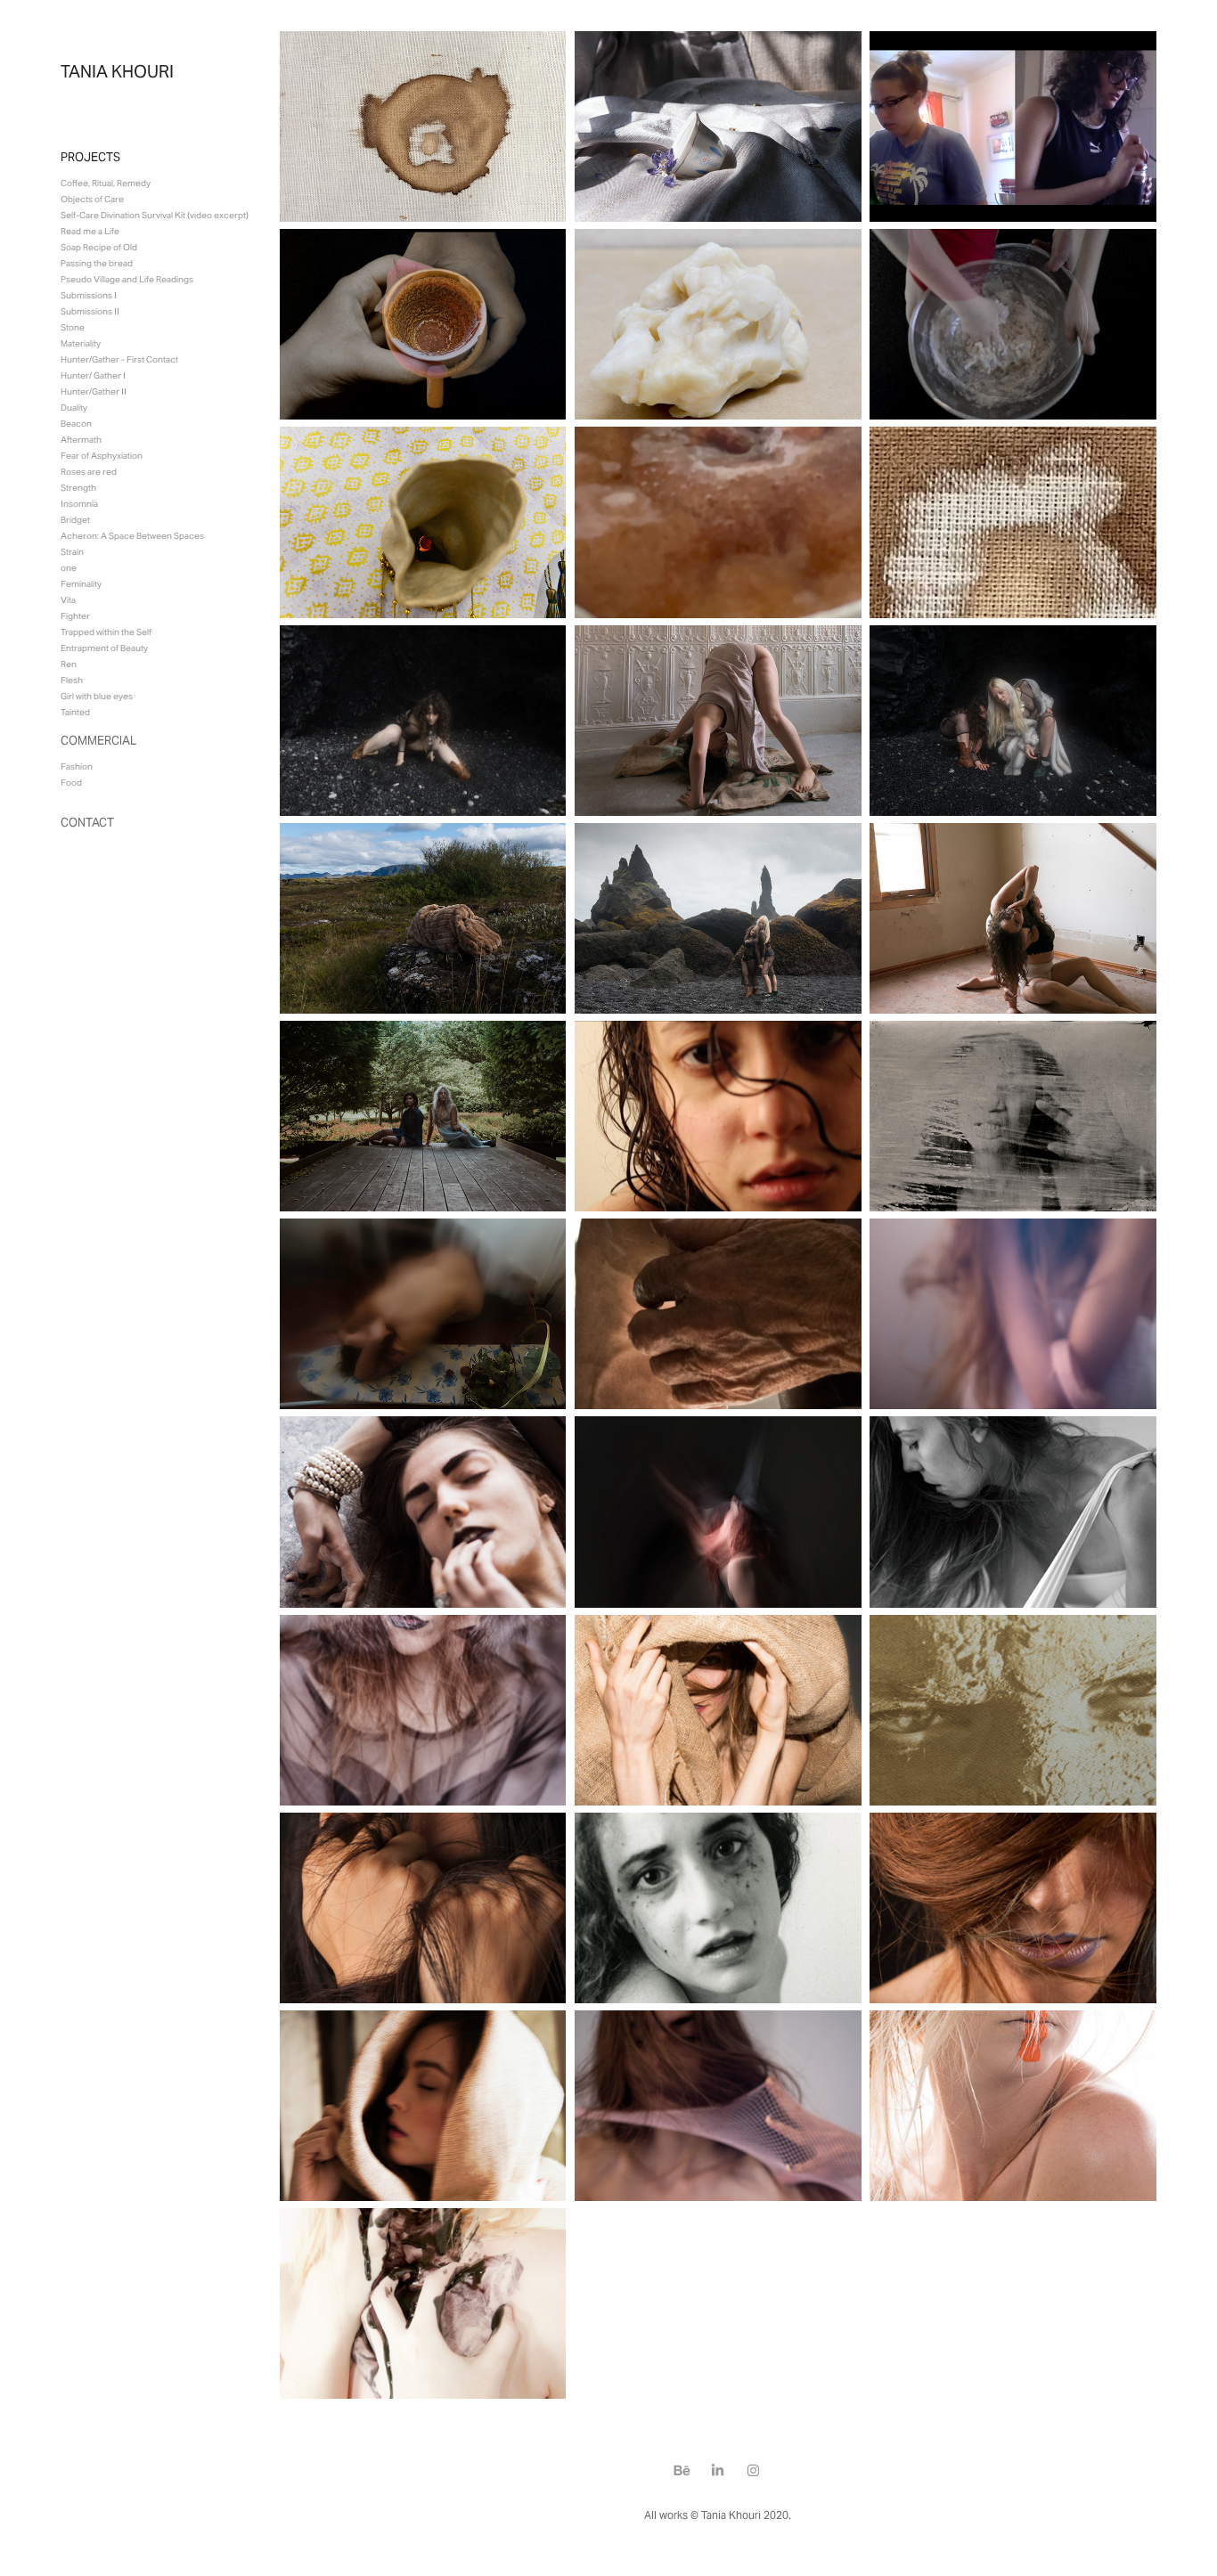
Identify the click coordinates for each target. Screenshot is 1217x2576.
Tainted (75, 712)
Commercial (98, 741)
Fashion (77, 766)
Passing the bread (97, 263)
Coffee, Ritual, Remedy (106, 183)
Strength (78, 488)
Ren (69, 664)
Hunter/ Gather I (93, 375)
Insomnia (79, 504)
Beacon (76, 424)
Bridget (75, 520)
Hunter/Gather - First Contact (119, 359)
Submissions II (90, 311)
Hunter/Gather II (94, 391)
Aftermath (81, 440)
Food (71, 783)
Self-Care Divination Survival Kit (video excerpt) (155, 215)
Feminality (81, 584)
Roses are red (89, 472)
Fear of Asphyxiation (102, 456)
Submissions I (89, 295)
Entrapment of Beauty (104, 648)
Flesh (72, 680)
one (69, 568)
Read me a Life (90, 231)
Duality (74, 408)
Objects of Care (92, 199)
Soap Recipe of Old (99, 247)
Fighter (75, 616)
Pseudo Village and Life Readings (127, 279)
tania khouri (117, 71)
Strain (72, 552)
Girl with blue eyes (97, 696)
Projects (90, 157)
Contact (87, 823)
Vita (68, 600)
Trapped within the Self (106, 632)
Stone (73, 327)
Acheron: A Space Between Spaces (132, 536)
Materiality (81, 343)
